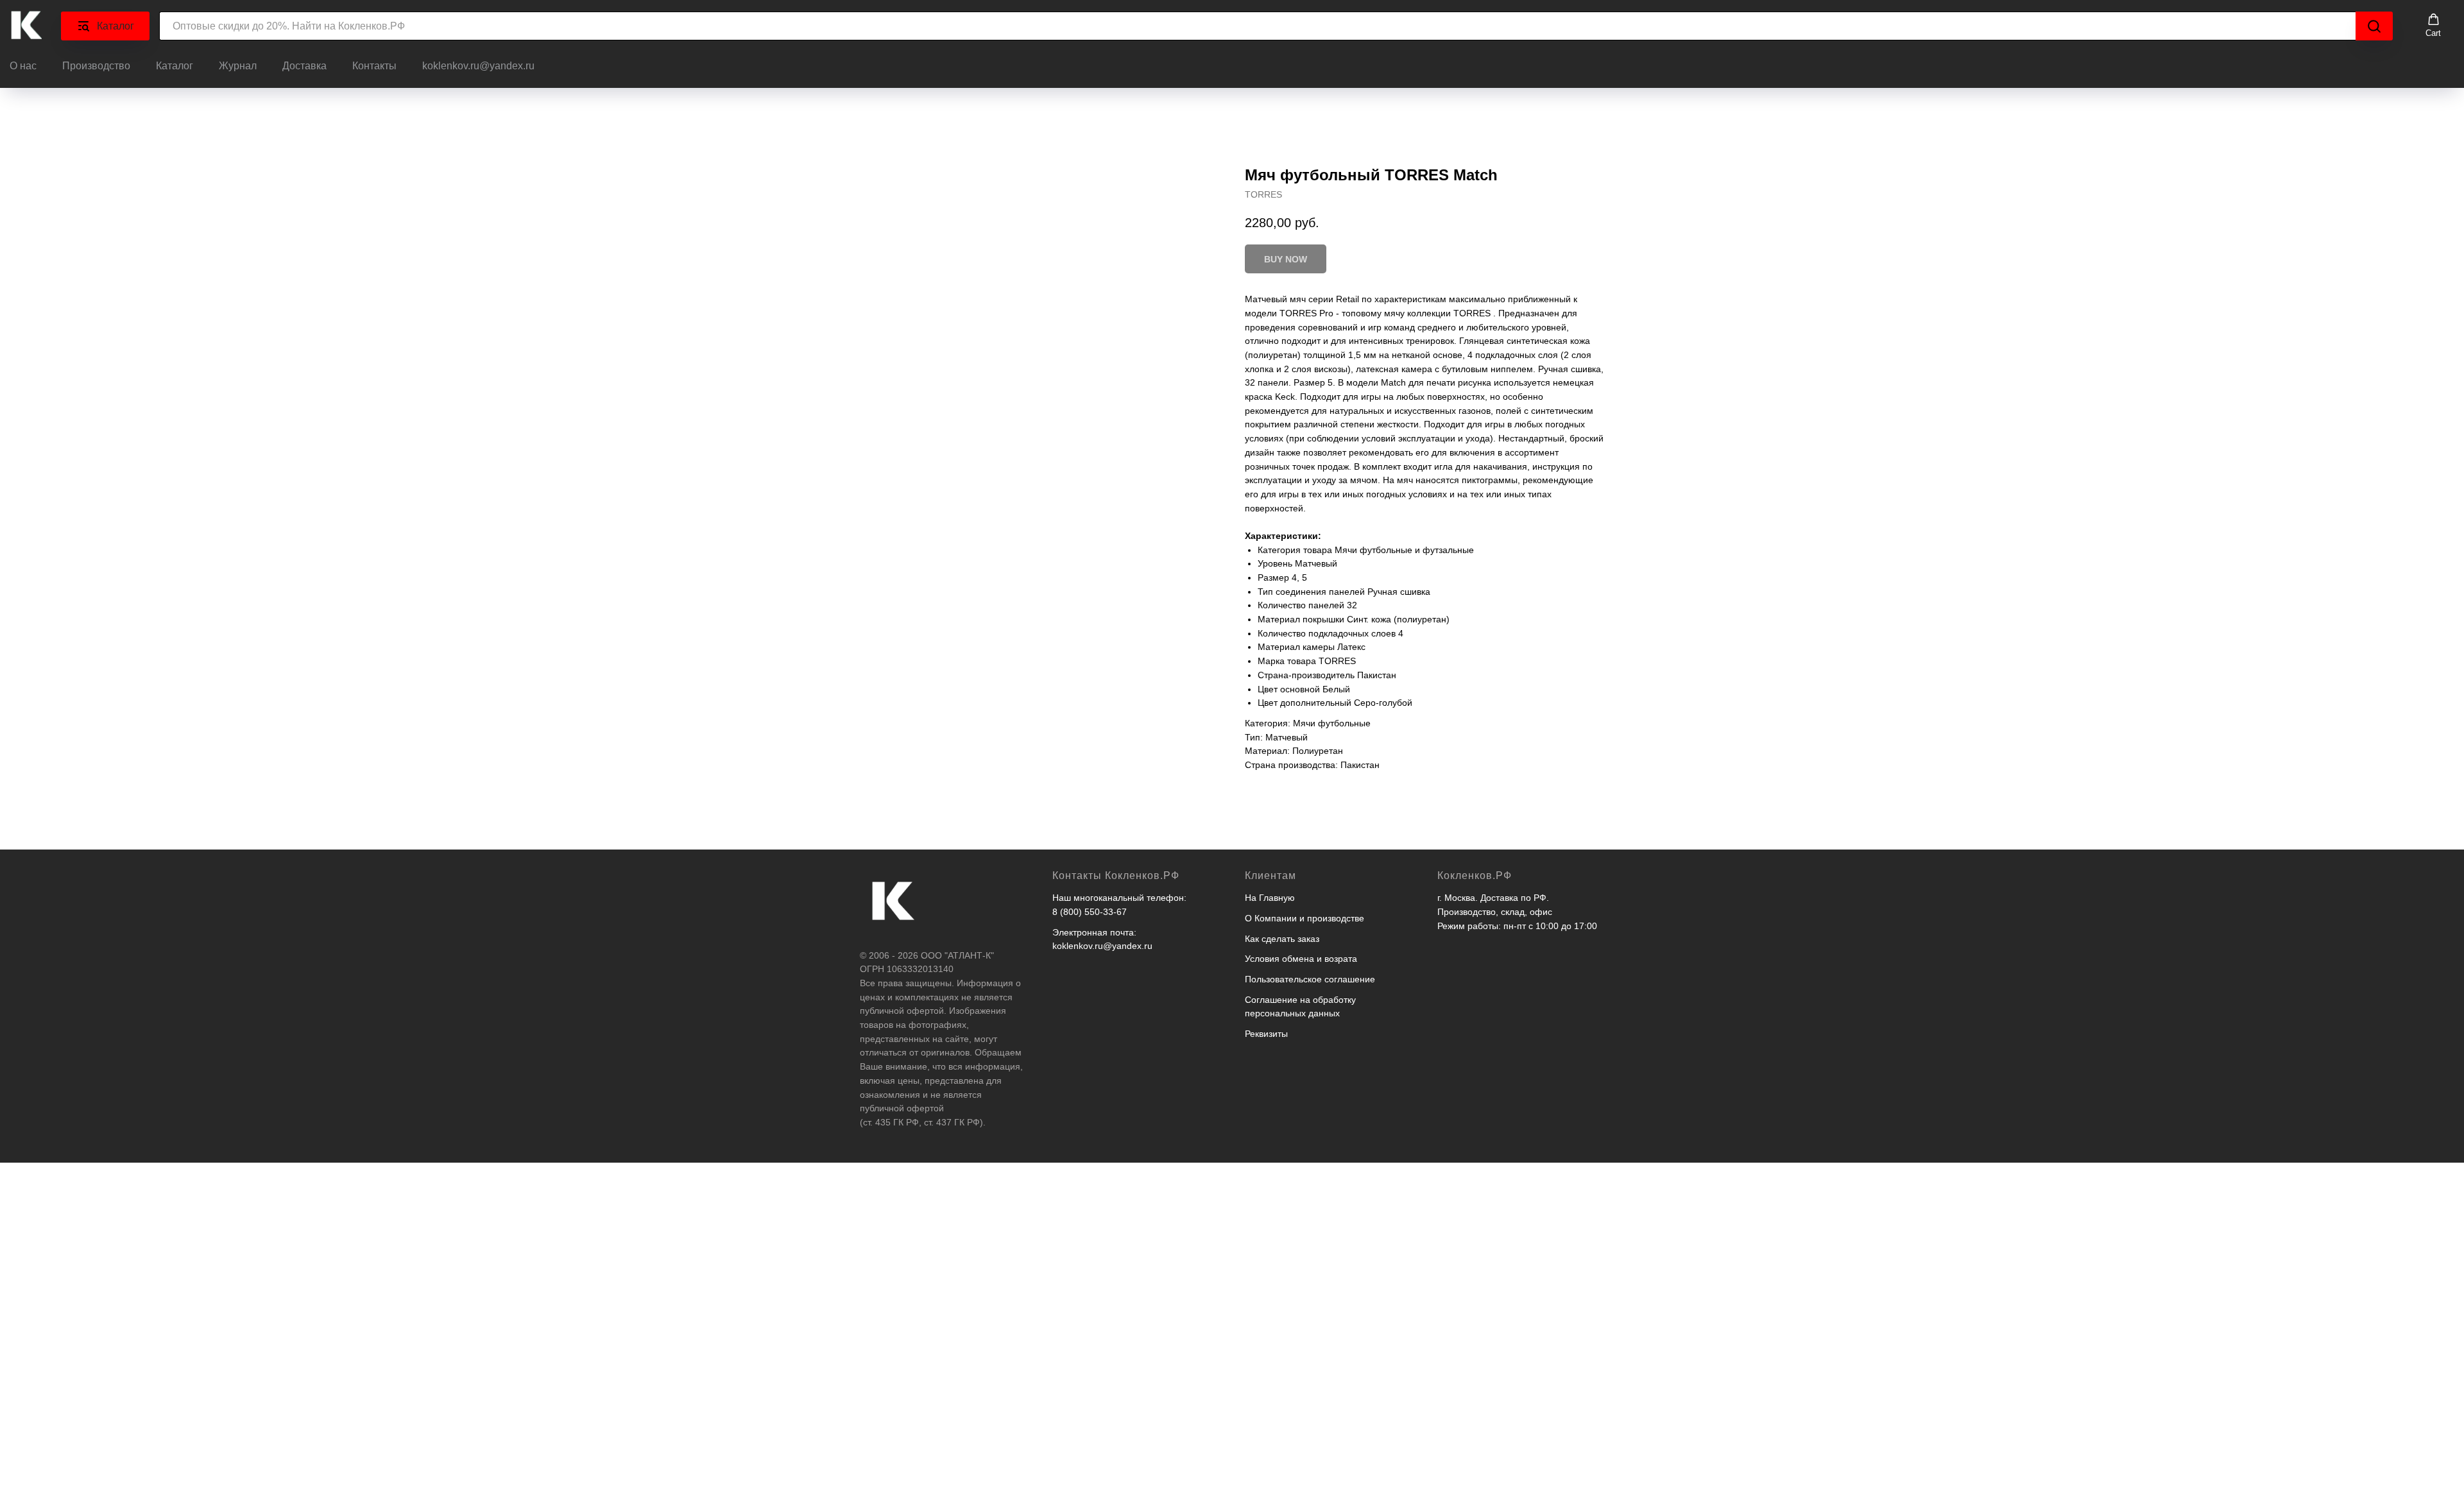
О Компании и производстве (1305, 918)
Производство (96, 66)
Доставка (304, 66)
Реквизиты (1266, 1034)
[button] (2433, 26)
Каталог (175, 66)
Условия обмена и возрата (1301, 959)
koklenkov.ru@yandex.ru (478, 66)
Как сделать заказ (1282, 939)
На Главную (1270, 898)
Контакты (374, 66)
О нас (23, 66)
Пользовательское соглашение (1310, 979)
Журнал (238, 66)
